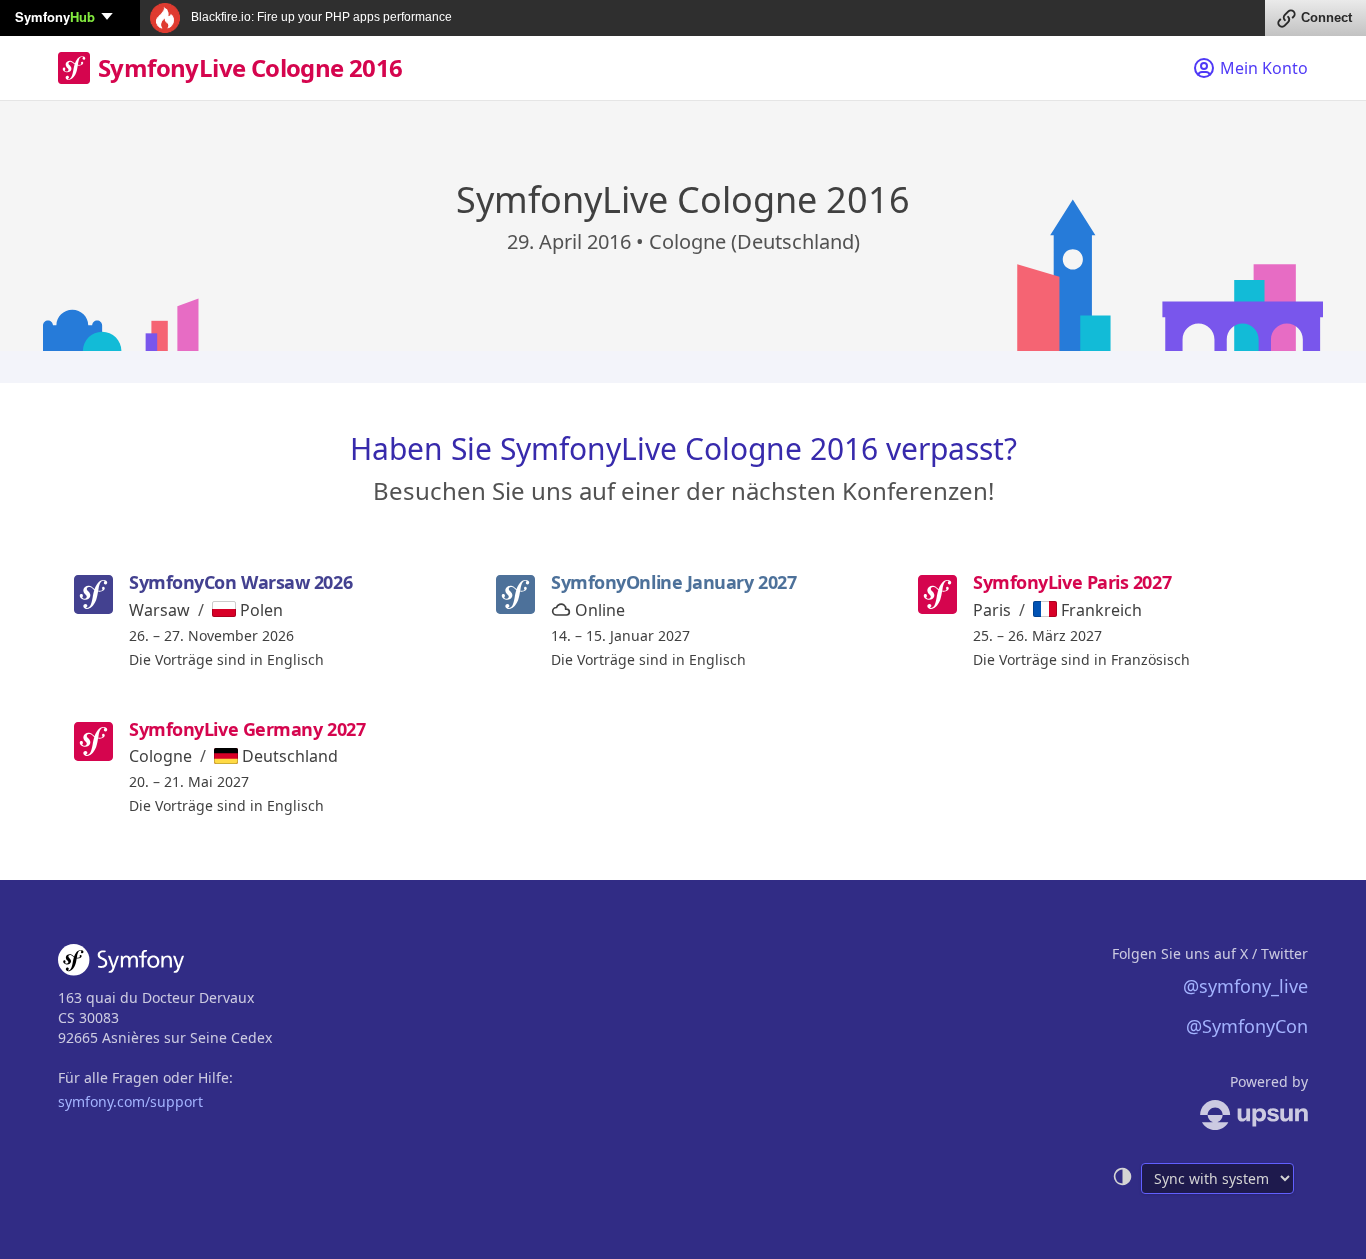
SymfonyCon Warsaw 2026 (240, 582)
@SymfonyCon (1247, 1026)
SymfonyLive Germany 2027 (247, 729)
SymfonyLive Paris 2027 (1072, 582)
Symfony (55, 16)
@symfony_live (1245, 986)
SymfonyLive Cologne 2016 (250, 68)
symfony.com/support (130, 1101)
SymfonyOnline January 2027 (673, 582)
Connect (1326, 17)
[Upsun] (1210, 1115)
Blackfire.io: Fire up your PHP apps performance (320, 17)
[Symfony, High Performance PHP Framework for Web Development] (121, 964)
